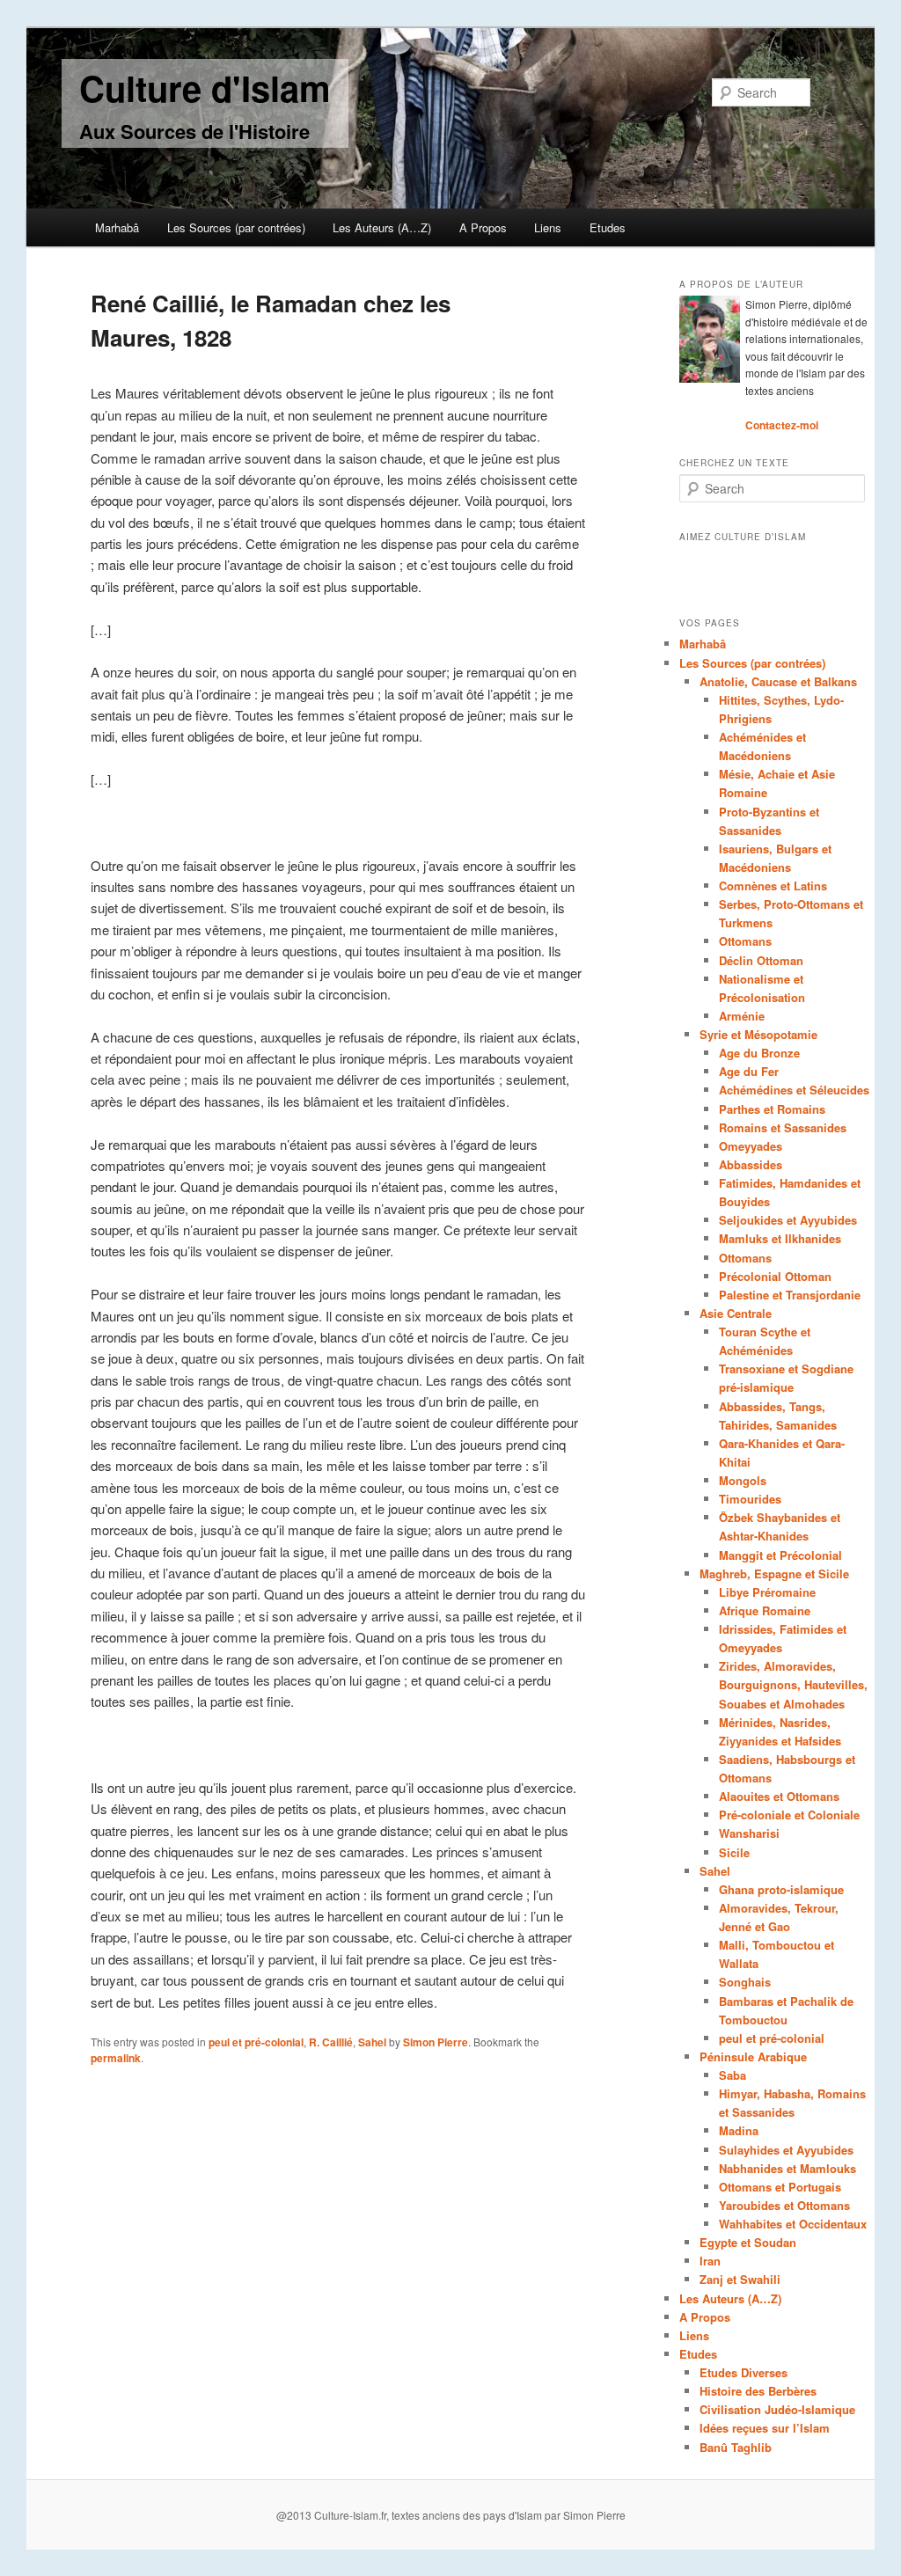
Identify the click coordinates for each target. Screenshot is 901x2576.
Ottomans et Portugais (780, 2187)
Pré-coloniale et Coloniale (789, 1815)
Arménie (742, 1016)
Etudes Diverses (744, 2372)
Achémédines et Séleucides (794, 1090)
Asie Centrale (736, 1313)
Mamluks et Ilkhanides (780, 1238)
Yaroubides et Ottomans (784, 2205)
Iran (710, 2261)
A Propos (483, 227)
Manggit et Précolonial (780, 1555)
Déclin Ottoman (761, 960)
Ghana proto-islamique (781, 1889)
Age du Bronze (759, 1053)
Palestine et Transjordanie (790, 1295)
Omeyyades (751, 1146)
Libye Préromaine (767, 1592)
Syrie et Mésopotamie (758, 1034)
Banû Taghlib (736, 2447)
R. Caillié (331, 2042)
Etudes (608, 227)
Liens (548, 227)
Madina (739, 2130)
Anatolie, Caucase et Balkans (778, 681)
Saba (733, 2075)
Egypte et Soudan (748, 2242)
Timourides (750, 1499)
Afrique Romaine (765, 1610)
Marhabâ (117, 227)
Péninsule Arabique (753, 2056)
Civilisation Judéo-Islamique (777, 2409)
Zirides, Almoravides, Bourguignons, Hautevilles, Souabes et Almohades (793, 1684)
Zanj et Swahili (740, 2279)
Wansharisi (749, 1833)
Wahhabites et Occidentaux (793, 2224)
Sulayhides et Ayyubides (786, 2150)
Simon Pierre (436, 2042)
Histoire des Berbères (758, 2391)
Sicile (734, 1852)
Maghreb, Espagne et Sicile (774, 1573)
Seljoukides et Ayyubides (788, 1220)
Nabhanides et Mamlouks (787, 2168)
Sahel (372, 2042)
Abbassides (751, 1164)
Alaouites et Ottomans (779, 1796)
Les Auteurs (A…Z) (382, 227)
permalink (116, 2058)
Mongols (743, 1480)
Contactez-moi (782, 425)
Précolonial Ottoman (775, 1276)
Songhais (745, 1982)
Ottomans (745, 941)
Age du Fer (749, 1071)
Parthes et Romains (772, 1109)
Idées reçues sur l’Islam (765, 2428)
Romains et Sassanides (783, 1127)
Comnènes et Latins (773, 885)
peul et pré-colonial (256, 2042)
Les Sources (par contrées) (236, 227)
